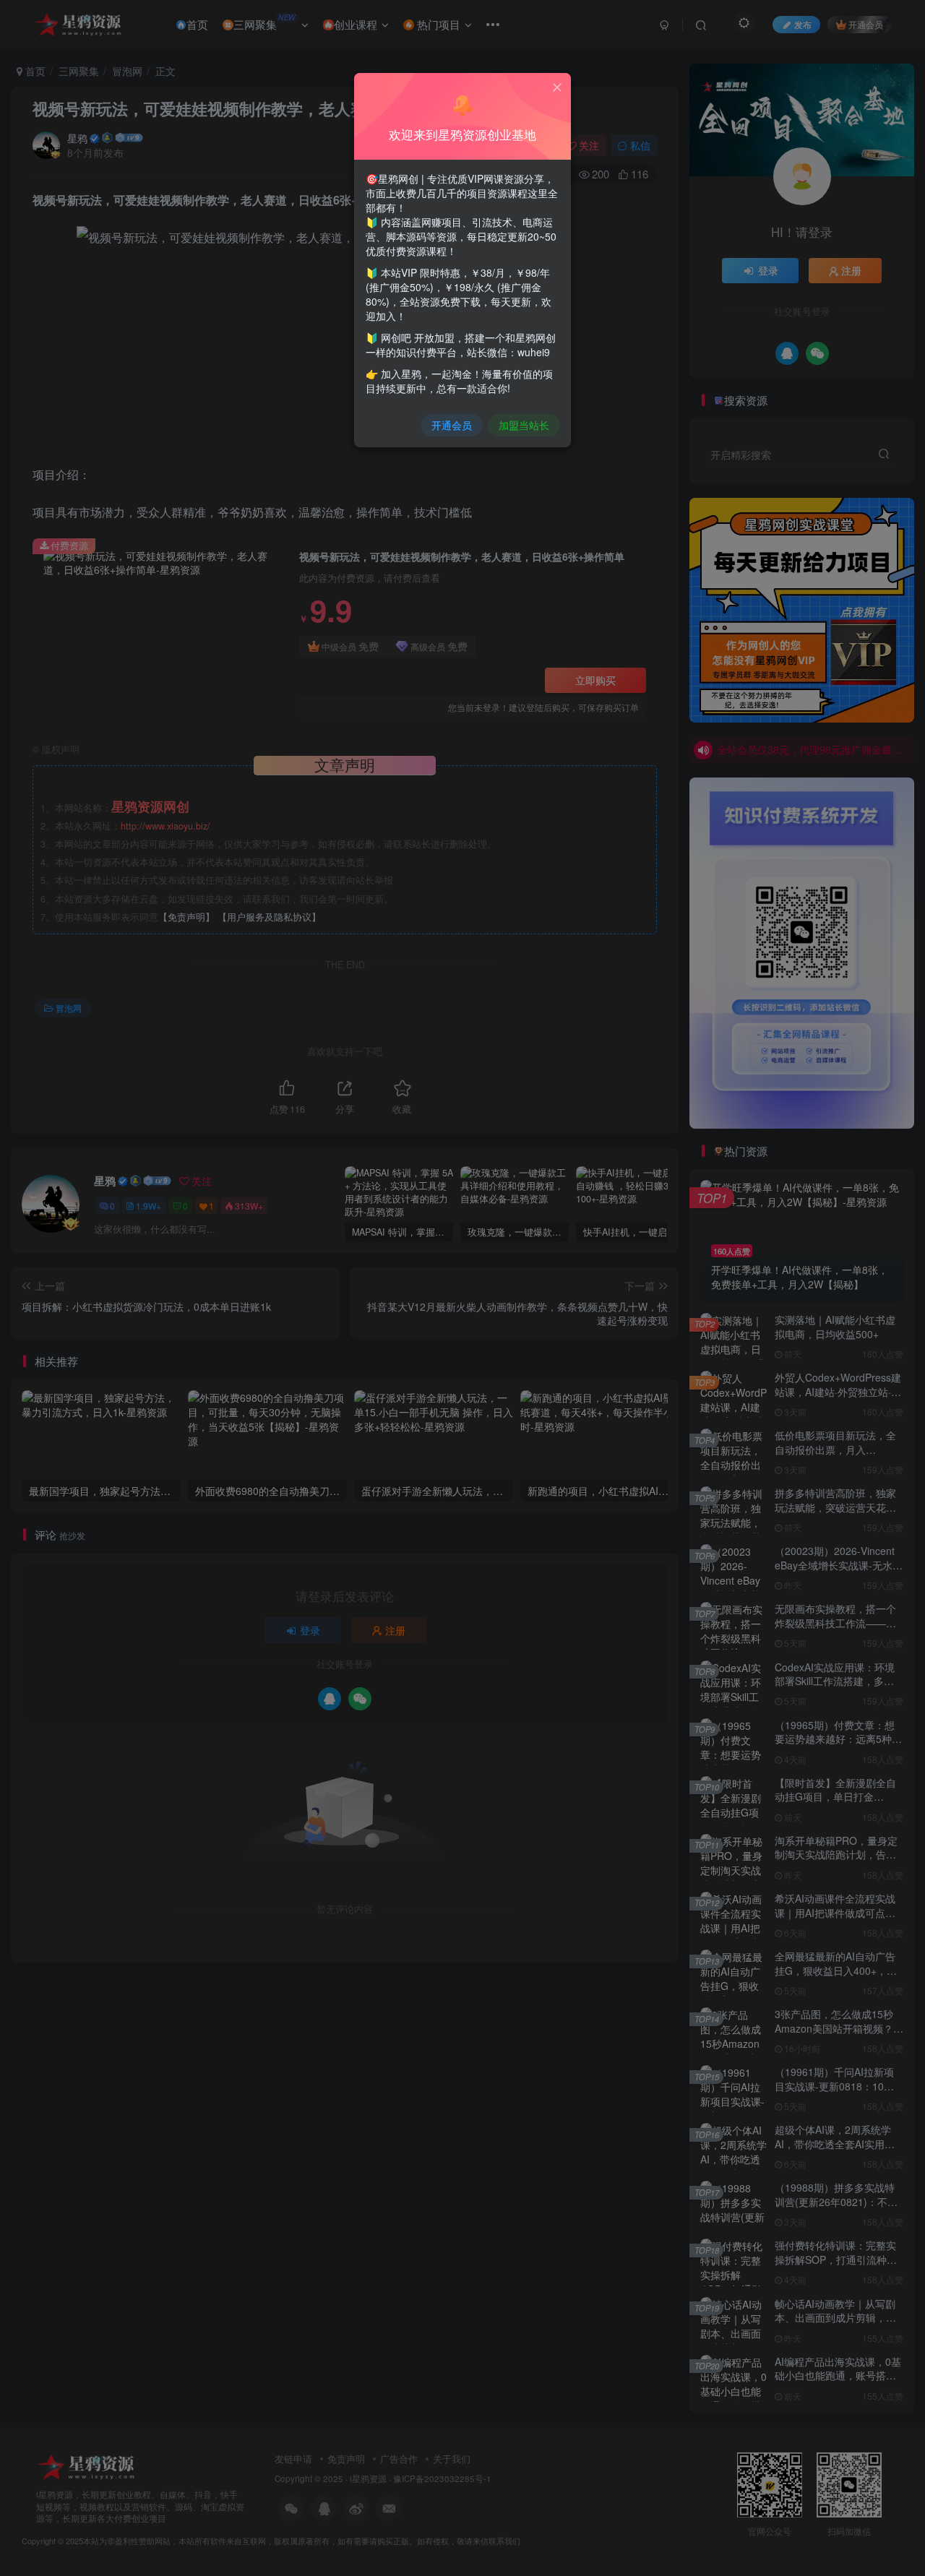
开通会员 (452, 425)
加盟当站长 (524, 425)
